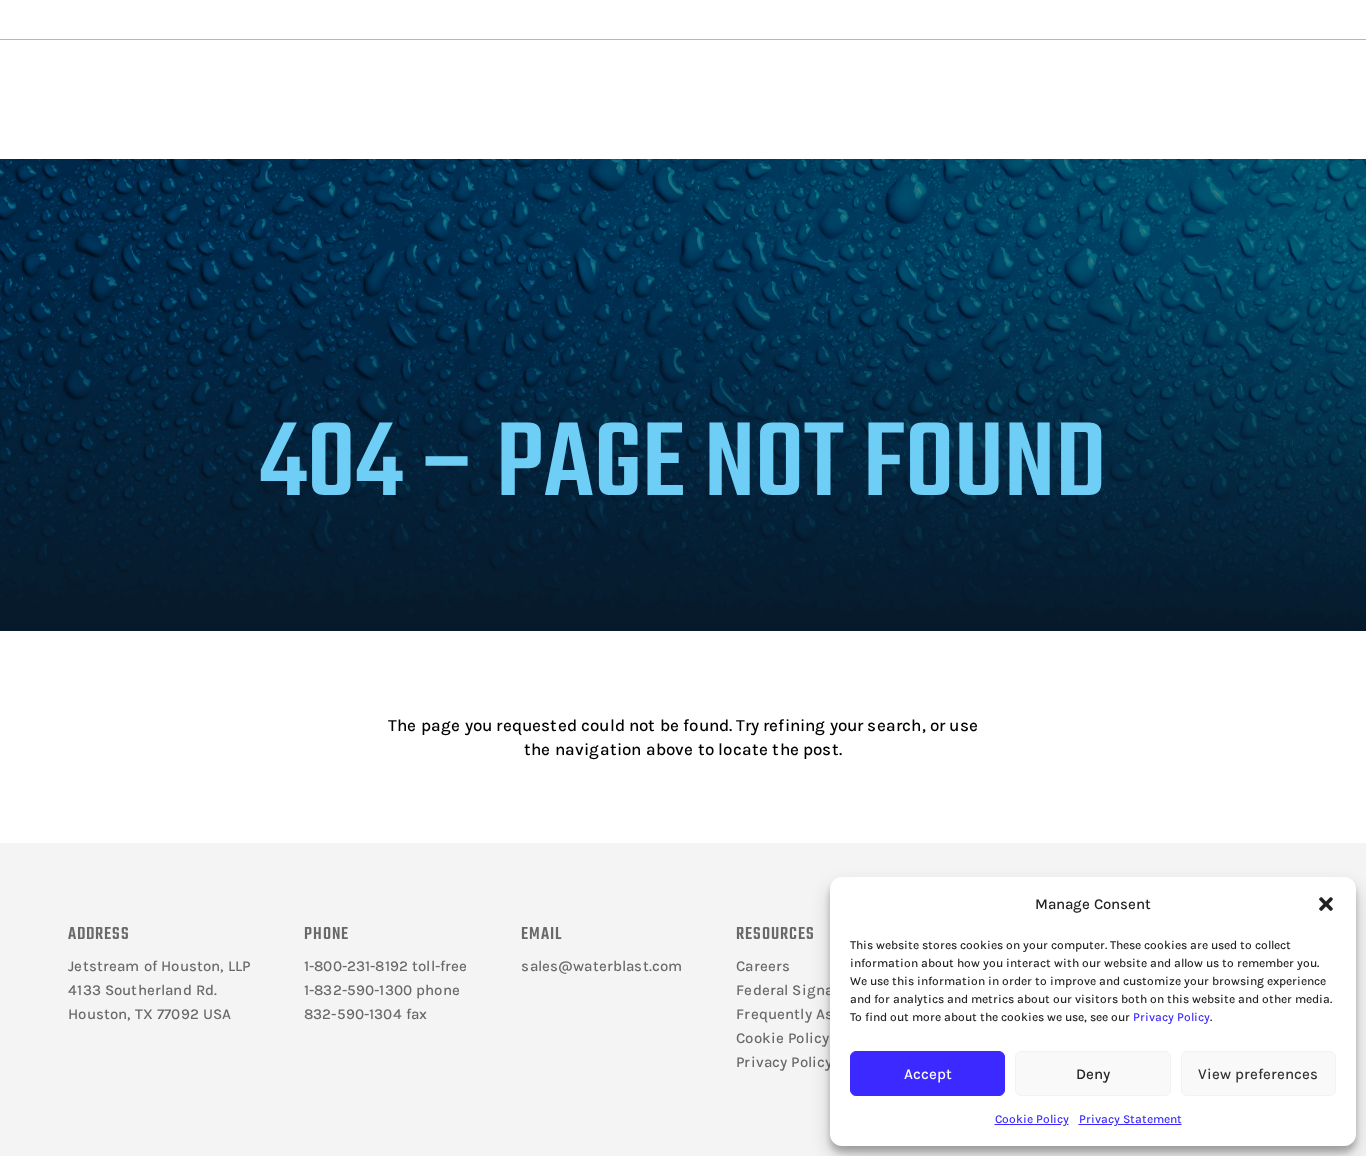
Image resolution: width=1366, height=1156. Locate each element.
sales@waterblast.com (601, 966)
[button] (1326, 904)
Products (471, 81)
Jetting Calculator (1201, 19)
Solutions (609, 81)
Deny (1093, 1074)
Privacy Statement (1130, 1119)
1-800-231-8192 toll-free (386, 966)
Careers (763, 966)
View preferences (1258, 1074)
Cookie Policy (1032, 1119)
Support (747, 81)
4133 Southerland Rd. (142, 990)
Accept (928, 1074)
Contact (1022, 81)
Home (321, 146)
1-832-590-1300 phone (382, 990)
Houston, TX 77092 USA (149, 1014)
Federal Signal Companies (828, 990)
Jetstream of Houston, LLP (159, 966)
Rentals (889, 81)
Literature (339, 81)
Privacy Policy (1171, 1017)
